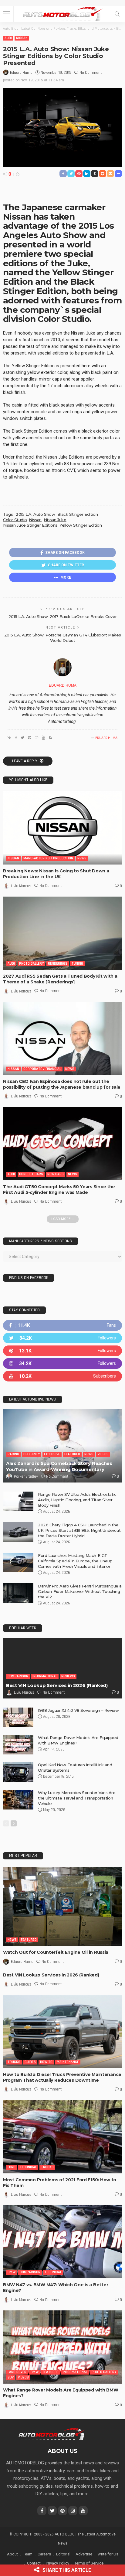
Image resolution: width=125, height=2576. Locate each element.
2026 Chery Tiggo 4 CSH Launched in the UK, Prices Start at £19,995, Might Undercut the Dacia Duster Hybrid (79, 1530)
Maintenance (68, 2062)
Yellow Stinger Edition (81, 525)
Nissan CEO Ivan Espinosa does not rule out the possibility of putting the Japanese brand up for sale (62, 1084)
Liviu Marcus (21, 886)
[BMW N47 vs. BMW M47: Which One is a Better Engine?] (62, 2242)
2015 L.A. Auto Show (35, 514)
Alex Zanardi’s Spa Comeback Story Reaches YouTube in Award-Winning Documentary (59, 1466)
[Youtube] (62, 1376)
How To (46, 2062)
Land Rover (17, 2372)
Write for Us (108, 2554)
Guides (30, 2062)
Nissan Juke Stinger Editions (30, 525)
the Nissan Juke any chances (93, 333)
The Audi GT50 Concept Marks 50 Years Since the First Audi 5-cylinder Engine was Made (59, 1190)
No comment (91, 73)
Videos (103, 1454)
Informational (45, 1676)
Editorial (63, 2554)
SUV (11, 2377)
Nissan (22, 38)
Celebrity (32, 1454)
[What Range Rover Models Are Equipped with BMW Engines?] (18, 1745)
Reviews (68, 1676)
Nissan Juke (55, 520)
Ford (12, 2167)
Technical (28, 2167)
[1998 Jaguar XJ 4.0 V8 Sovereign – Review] (18, 1717)
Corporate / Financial (42, 1069)
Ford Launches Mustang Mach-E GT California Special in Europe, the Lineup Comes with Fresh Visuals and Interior (75, 1561)
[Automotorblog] (62, 13)
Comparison (18, 1676)
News (82, 858)
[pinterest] (62, 1351)
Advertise (84, 2554)
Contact (34, 2563)
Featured (72, 1454)
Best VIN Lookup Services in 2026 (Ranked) (57, 1685)
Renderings (58, 964)
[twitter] (62, 1338)
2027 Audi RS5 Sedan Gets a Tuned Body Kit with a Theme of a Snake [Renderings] (60, 979)
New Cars (56, 1174)
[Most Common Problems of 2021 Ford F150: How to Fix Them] (62, 2136)
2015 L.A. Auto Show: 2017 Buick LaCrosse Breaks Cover (62, 616)
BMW (12, 2272)
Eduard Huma (21, 73)
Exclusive (52, 1454)
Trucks (14, 2062)
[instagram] (62, 1363)
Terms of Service (89, 2563)
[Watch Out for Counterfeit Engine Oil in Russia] (62, 1906)
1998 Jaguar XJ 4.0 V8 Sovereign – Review (78, 1710)
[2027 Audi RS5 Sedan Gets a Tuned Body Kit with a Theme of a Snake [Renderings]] (62, 933)
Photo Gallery (31, 964)
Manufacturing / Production (48, 858)
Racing (13, 1454)
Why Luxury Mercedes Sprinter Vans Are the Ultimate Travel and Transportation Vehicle (77, 1798)
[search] (117, 14)
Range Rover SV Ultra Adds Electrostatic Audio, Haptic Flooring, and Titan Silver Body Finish (77, 1500)
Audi (8, 38)
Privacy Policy (57, 2563)
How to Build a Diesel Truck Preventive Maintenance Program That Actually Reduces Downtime (62, 2077)
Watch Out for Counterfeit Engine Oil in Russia (56, 1952)
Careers (44, 2554)
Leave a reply (25, 761)
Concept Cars (31, 1174)
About (12, 2554)
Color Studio (15, 520)
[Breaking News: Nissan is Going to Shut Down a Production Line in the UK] (62, 828)
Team (28, 2554)
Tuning (77, 964)
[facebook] (62, 1325)
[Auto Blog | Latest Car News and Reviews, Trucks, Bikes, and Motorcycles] (51, 2434)
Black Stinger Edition (78, 514)
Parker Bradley (26, 1476)
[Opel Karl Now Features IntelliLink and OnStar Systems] (18, 1772)
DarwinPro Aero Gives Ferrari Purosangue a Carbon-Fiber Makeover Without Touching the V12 (80, 1591)
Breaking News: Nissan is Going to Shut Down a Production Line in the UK (56, 874)
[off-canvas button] (7, 14)
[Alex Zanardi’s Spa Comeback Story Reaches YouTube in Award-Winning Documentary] (62, 1446)
